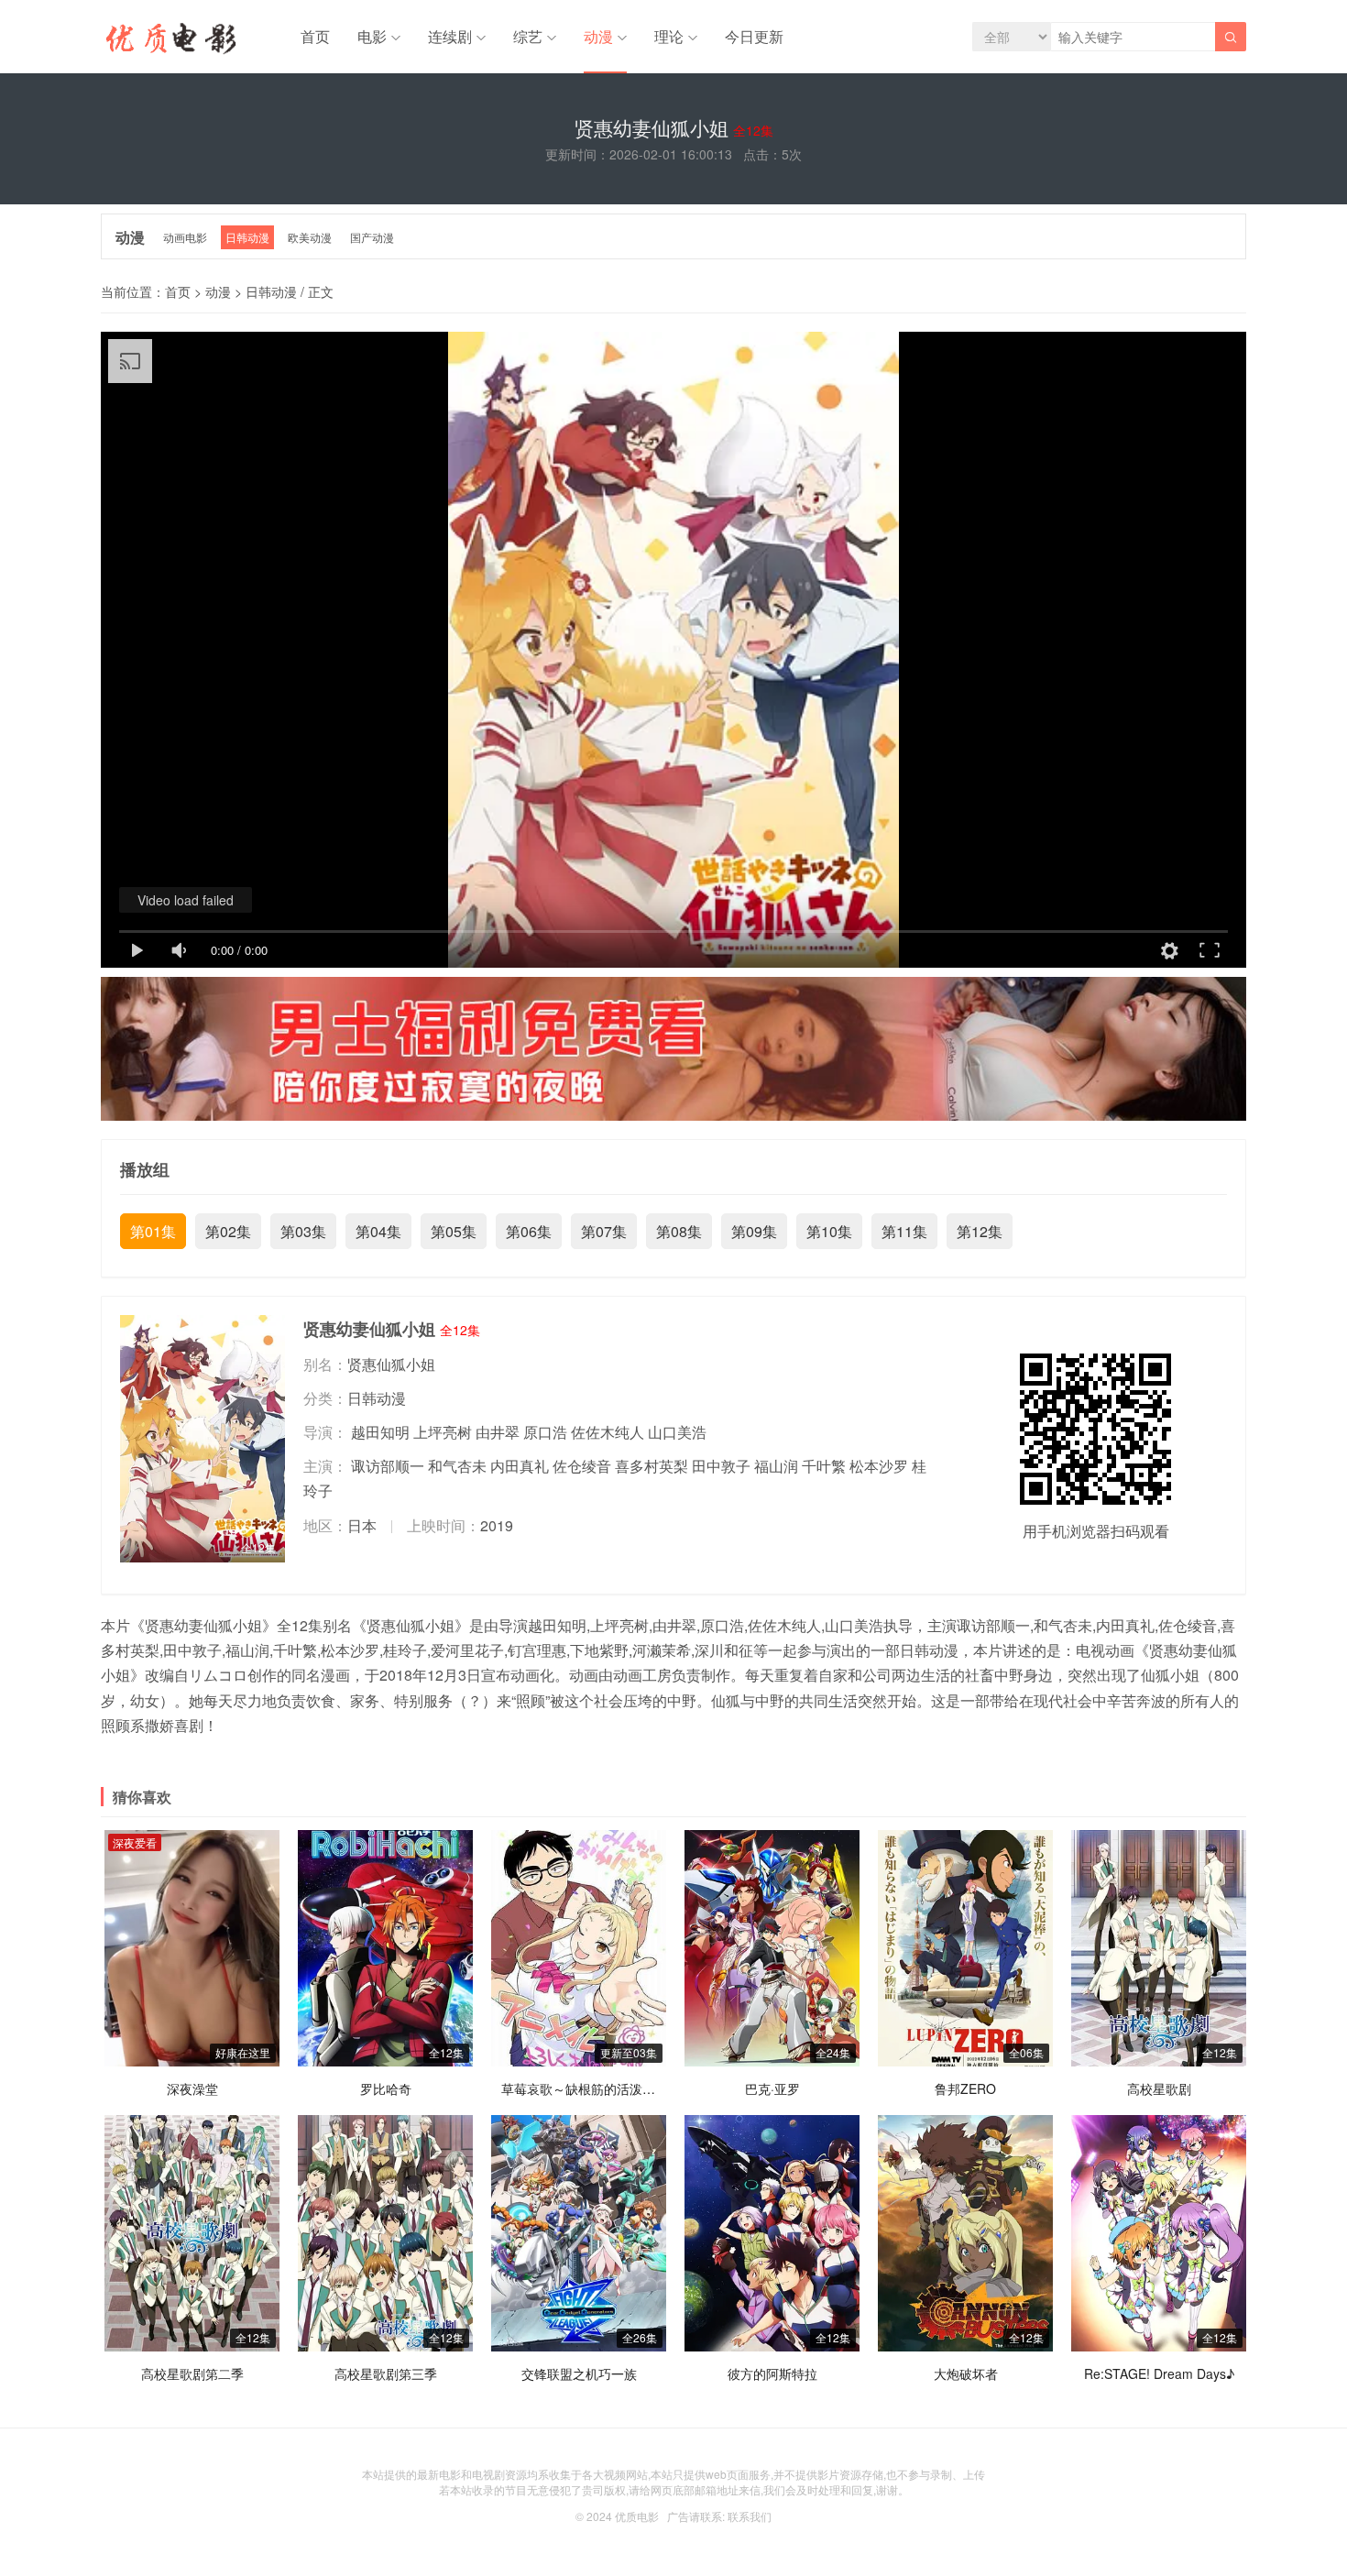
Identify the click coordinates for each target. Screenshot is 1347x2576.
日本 (362, 1525)
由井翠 (498, 1432)
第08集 (679, 1231)
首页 (315, 36)
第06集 (529, 1231)
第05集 (454, 1231)
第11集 (904, 1231)
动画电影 (185, 237)
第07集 (604, 1231)
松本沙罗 (879, 1466)
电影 (372, 36)
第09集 (754, 1231)
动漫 (598, 36)
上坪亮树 (443, 1432)
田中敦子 (721, 1466)
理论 (669, 36)
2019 (497, 1525)
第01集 (153, 1231)
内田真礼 (520, 1466)
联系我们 (750, 2516)
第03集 (303, 1231)
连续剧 (450, 36)
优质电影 (637, 2516)
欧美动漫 (310, 237)
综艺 (528, 36)
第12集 (980, 1231)
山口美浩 (677, 1432)
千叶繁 (824, 1466)
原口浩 (545, 1432)
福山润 (776, 1466)
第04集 (378, 1231)
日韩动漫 (247, 237)
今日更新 (754, 36)
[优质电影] (169, 41)
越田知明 (380, 1432)
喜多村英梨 (652, 1466)
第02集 (228, 1231)
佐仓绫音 (582, 1466)
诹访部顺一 (388, 1466)
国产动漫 (372, 237)
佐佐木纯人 (608, 1432)
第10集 (829, 1231)
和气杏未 (457, 1466)
